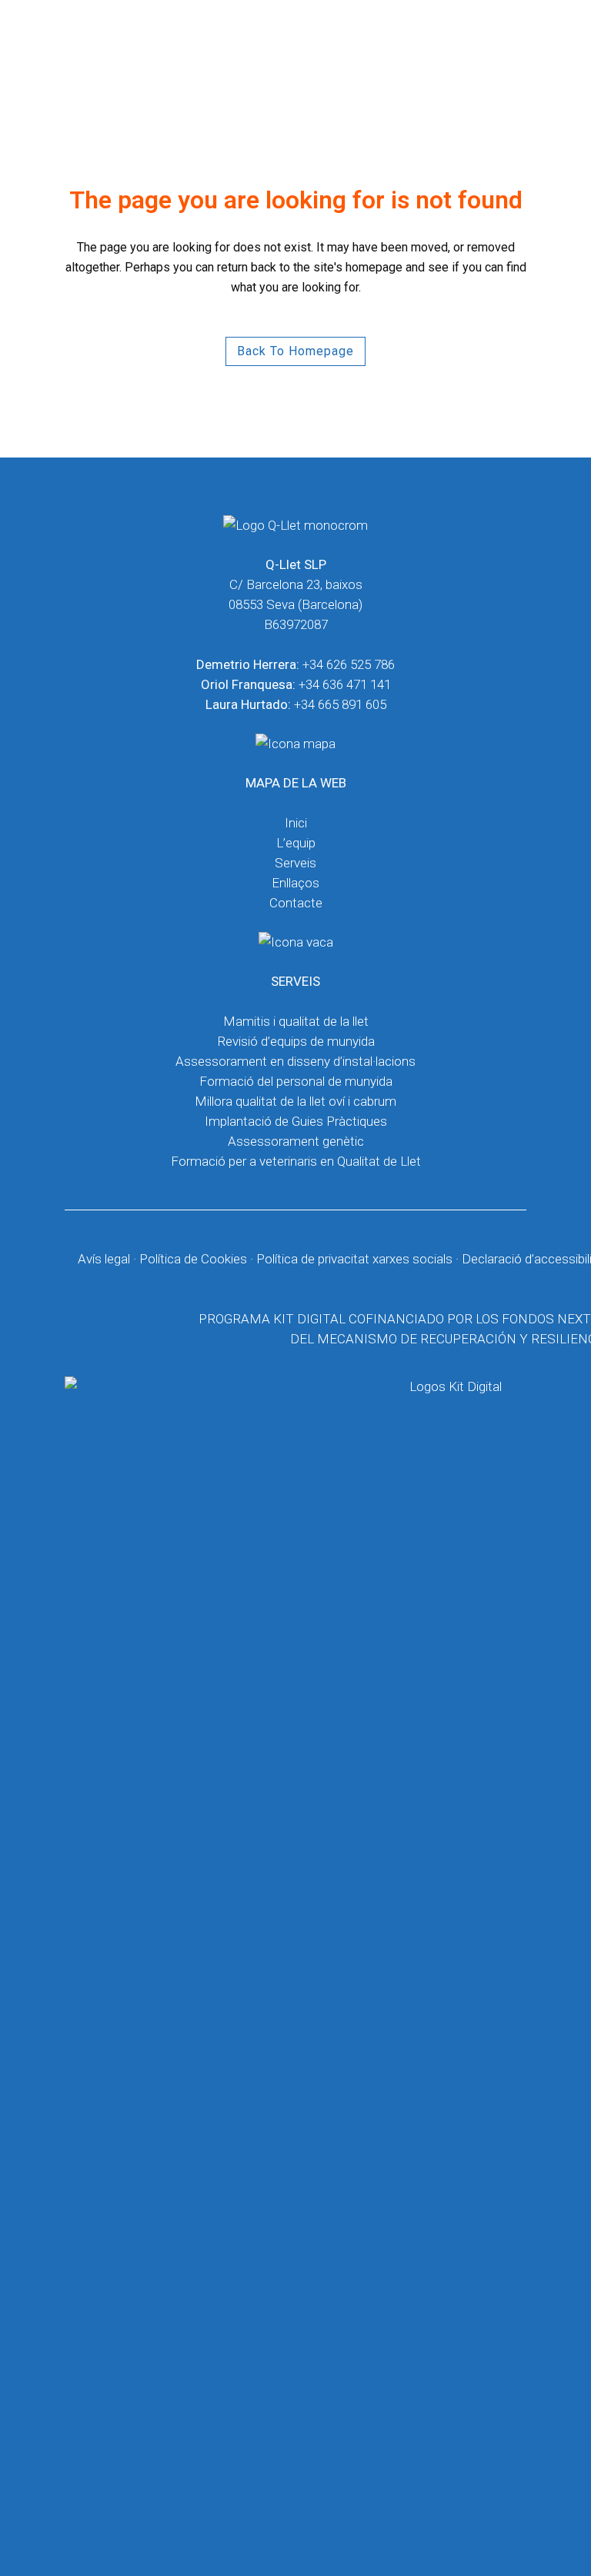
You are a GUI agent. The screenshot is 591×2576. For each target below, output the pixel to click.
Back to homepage (295, 351)
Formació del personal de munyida (296, 1081)
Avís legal (104, 1259)
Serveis (295, 863)
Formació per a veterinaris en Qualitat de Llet (296, 1161)
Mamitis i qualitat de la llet (296, 1021)
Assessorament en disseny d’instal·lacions (295, 1061)
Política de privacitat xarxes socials (354, 1259)
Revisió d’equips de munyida (296, 1041)
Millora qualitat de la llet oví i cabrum (295, 1101)
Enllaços (295, 883)
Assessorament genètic (296, 1141)
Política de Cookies (193, 1259)
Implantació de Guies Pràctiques (296, 1121)
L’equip (296, 843)
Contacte (296, 903)
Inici (296, 823)
